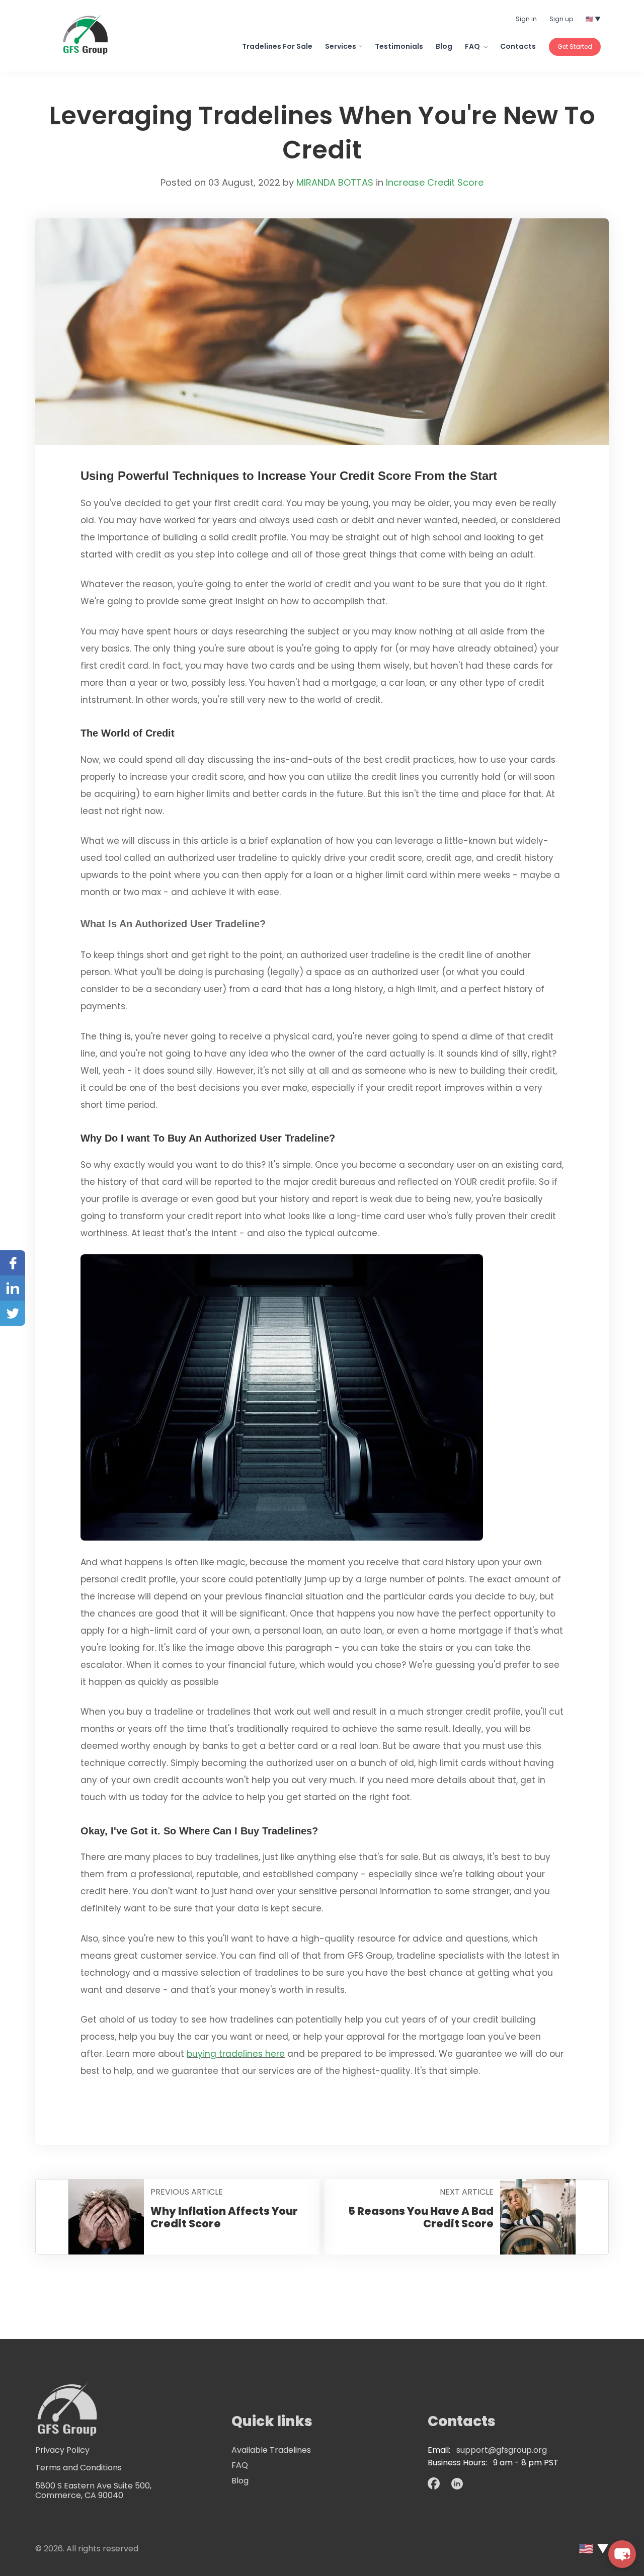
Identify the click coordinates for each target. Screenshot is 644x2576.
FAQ (473, 46)
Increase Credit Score (435, 182)
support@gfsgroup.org (502, 2450)
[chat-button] (622, 2554)
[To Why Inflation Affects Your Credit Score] (52, 2217)
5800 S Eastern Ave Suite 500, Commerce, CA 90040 (93, 2490)
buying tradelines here (236, 2054)
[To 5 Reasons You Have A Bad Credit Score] (592, 2217)
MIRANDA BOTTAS (335, 182)
